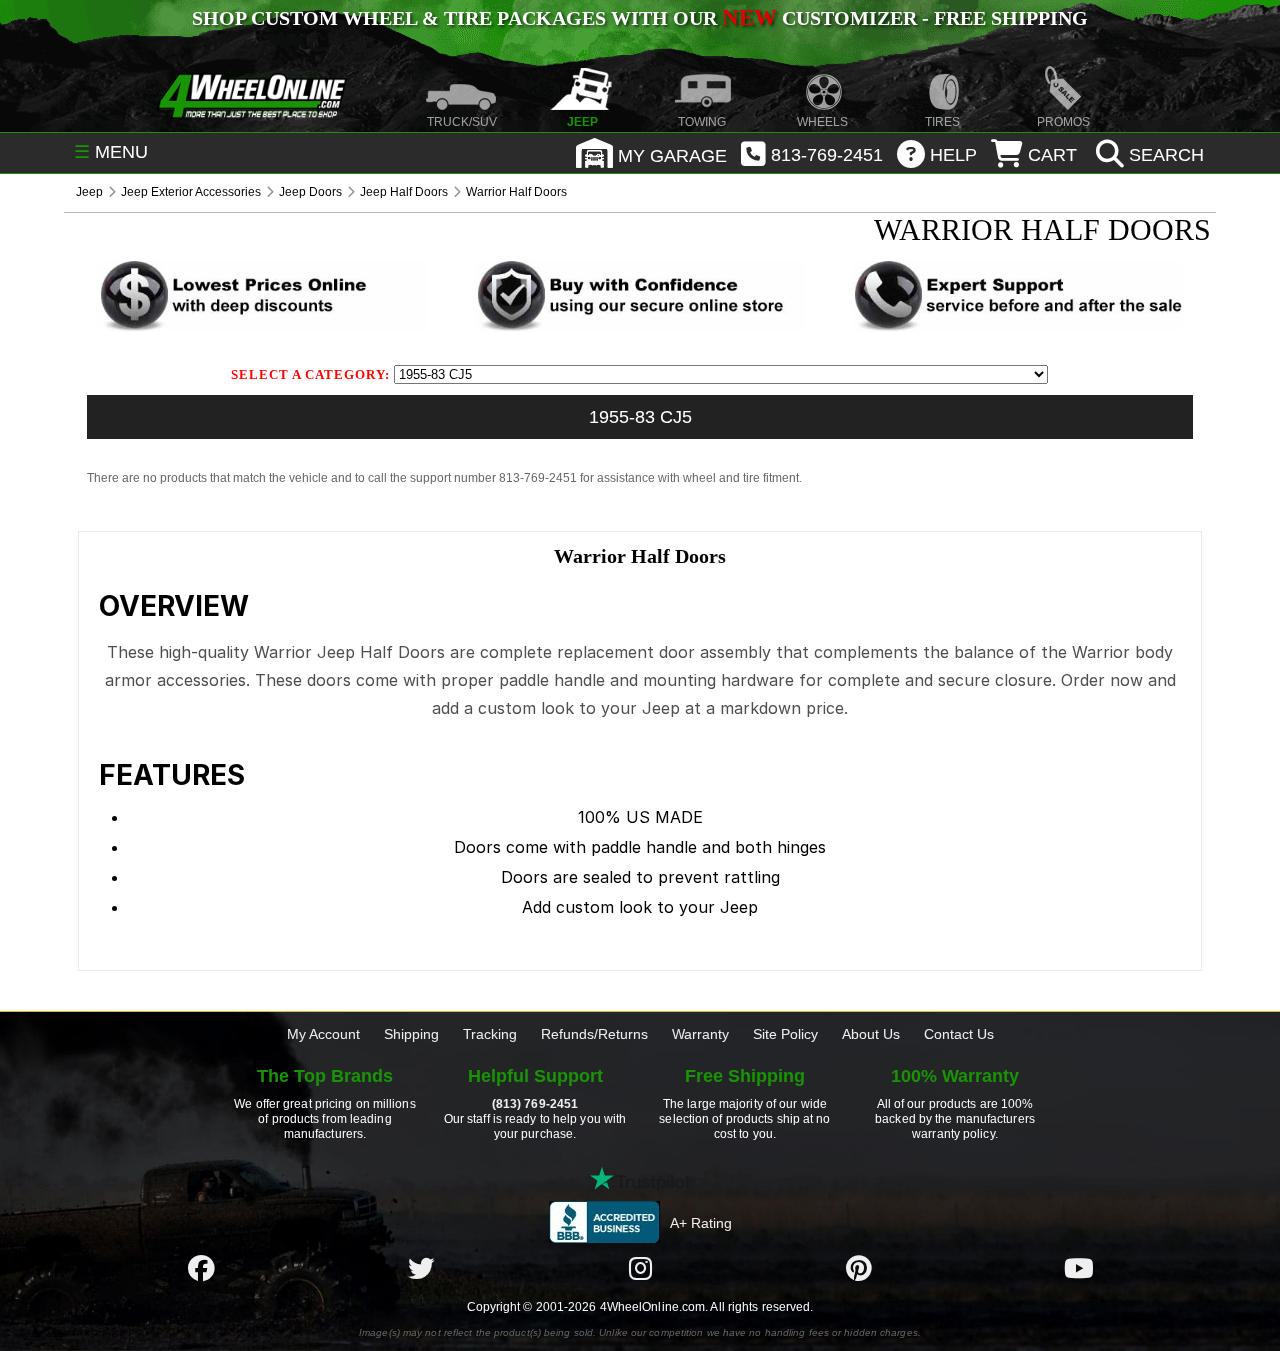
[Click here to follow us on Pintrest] (859, 1268)
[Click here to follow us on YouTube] (1079, 1268)
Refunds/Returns (594, 1034)
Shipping (411, 1034)
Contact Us (959, 1034)
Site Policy (785, 1034)
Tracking (490, 1034)
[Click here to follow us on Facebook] (201, 1268)
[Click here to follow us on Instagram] (640, 1268)
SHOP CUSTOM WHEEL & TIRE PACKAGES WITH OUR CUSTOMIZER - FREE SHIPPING (640, 18)
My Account (323, 1034)
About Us (871, 1034)
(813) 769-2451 (535, 1104)
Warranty (700, 1034)
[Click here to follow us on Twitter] (421, 1268)
